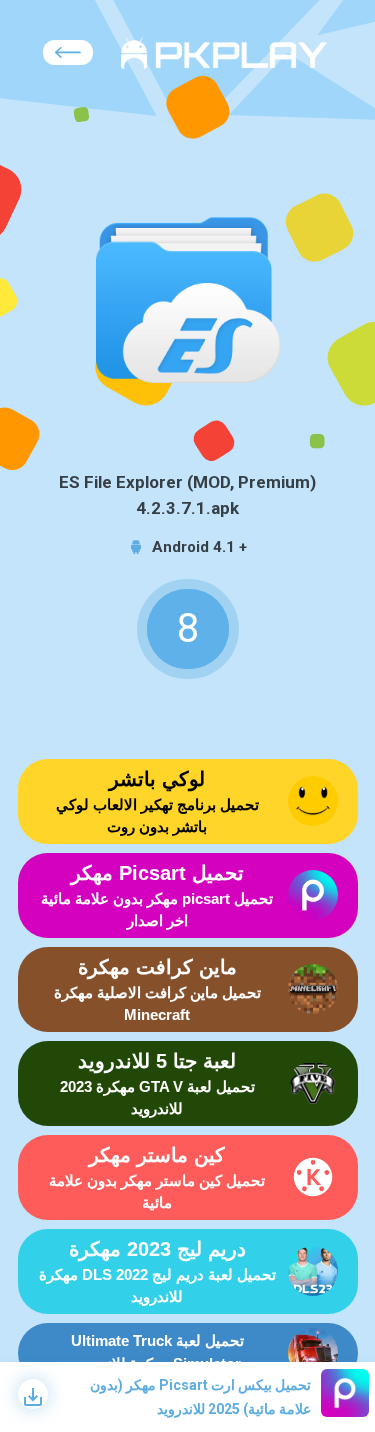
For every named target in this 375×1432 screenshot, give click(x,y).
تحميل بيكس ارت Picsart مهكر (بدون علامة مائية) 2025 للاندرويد (200, 1397)
